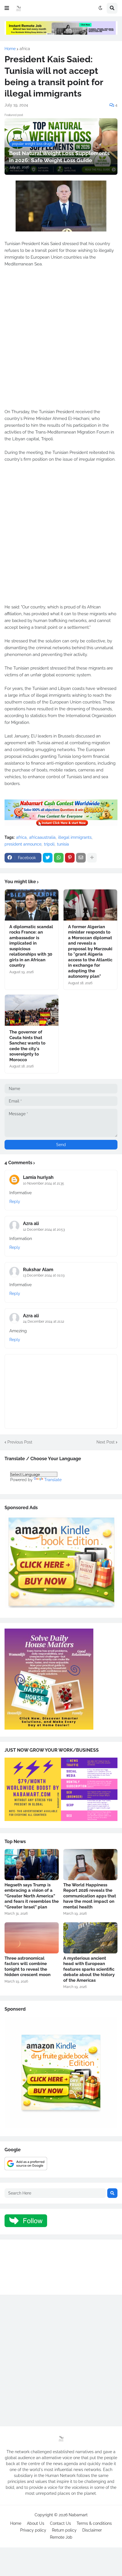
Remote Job (61, 2537)
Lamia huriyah (38, 1177)
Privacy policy (33, 2530)
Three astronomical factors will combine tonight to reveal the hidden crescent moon (28, 1967)
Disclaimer (92, 2530)
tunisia (63, 844)
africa (25, 49)
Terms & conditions (94, 2523)
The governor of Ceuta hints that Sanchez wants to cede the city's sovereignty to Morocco (27, 1046)
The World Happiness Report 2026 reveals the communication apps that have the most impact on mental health (90, 1896)
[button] (7, 8)
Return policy (64, 2530)
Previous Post (20, 1442)
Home (10, 49)
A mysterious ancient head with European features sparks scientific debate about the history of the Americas (89, 1969)
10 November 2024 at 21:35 (44, 1183)
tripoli (49, 844)
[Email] (81, 858)
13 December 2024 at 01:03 (44, 1275)
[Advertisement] (61, 341)
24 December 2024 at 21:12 (44, 1322)
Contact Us (60, 2523)
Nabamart (78, 2515)
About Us (36, 2523)
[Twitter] (48, 858)
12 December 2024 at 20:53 (44, 1230)
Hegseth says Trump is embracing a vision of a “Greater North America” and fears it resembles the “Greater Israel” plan (32, 1896)
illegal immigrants (75, 837)
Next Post (106, 1442)
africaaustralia (42, 837)
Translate (53, 1480)
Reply (15, 1202)
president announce (23, 844)
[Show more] (92, 858)
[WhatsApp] (59, 858)
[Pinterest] (70, 858)
